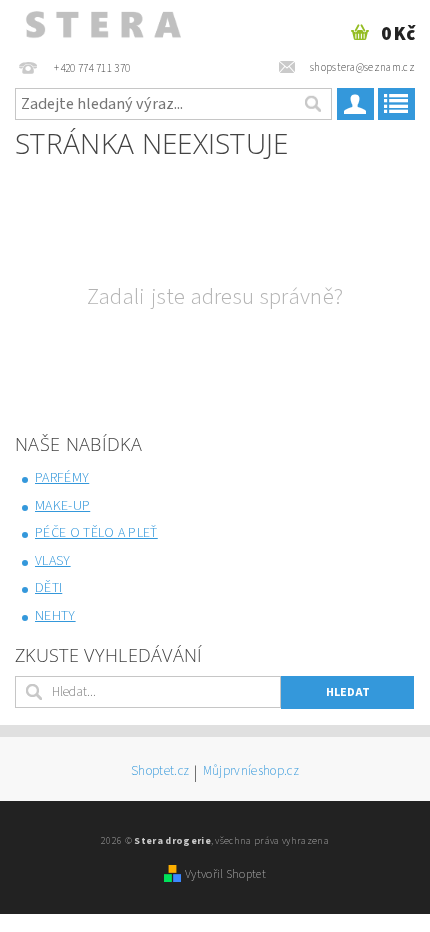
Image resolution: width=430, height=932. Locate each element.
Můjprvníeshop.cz (251, 772)
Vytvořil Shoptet (225, 874)
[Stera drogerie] (102, 26)
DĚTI (48, 588)
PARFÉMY (62, 478)
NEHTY (55, 616)
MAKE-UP (62, 506)
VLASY (53, 561)
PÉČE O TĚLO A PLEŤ (96, 533)
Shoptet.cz (160, 772)
